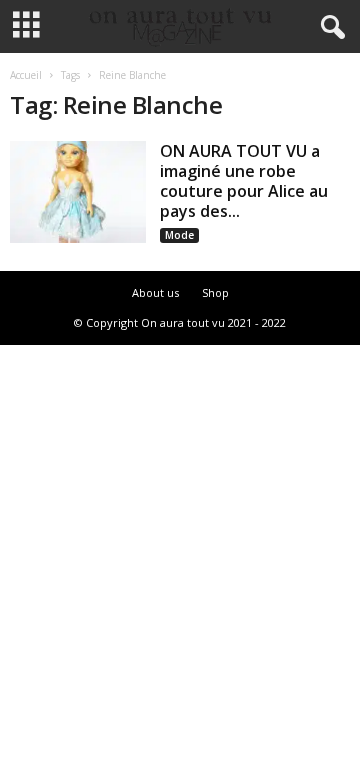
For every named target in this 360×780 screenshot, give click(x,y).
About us (155, 292)
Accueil (26, 75)
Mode (179, 235)
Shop (215, 292)
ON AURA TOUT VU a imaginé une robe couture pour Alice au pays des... (244, 181)
